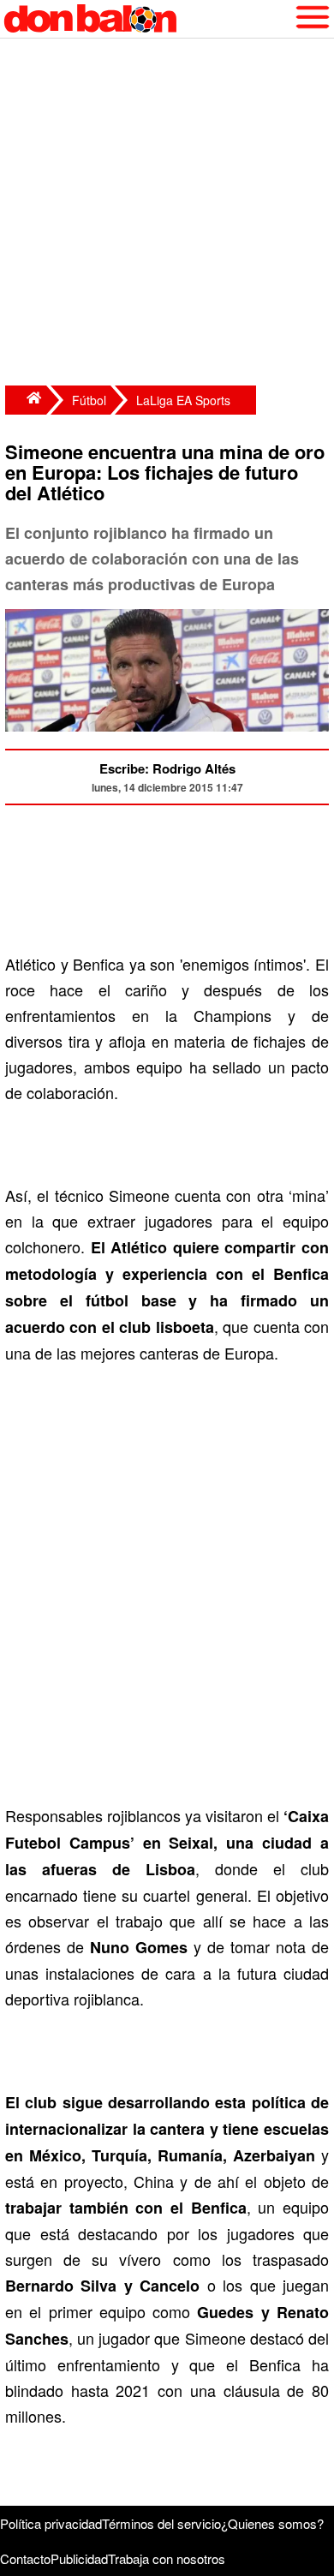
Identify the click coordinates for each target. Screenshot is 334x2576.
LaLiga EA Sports (183, 400)
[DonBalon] (26, 400)
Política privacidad (51, 2523)
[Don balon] (147, 19)
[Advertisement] (167, 214)
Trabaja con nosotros (167, 2558)
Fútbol (89, 400)
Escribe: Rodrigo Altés (167, 768)
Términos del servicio (161, 2523)
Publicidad (79, 2558)
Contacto (25, 2558)
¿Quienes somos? (272, 2523)
